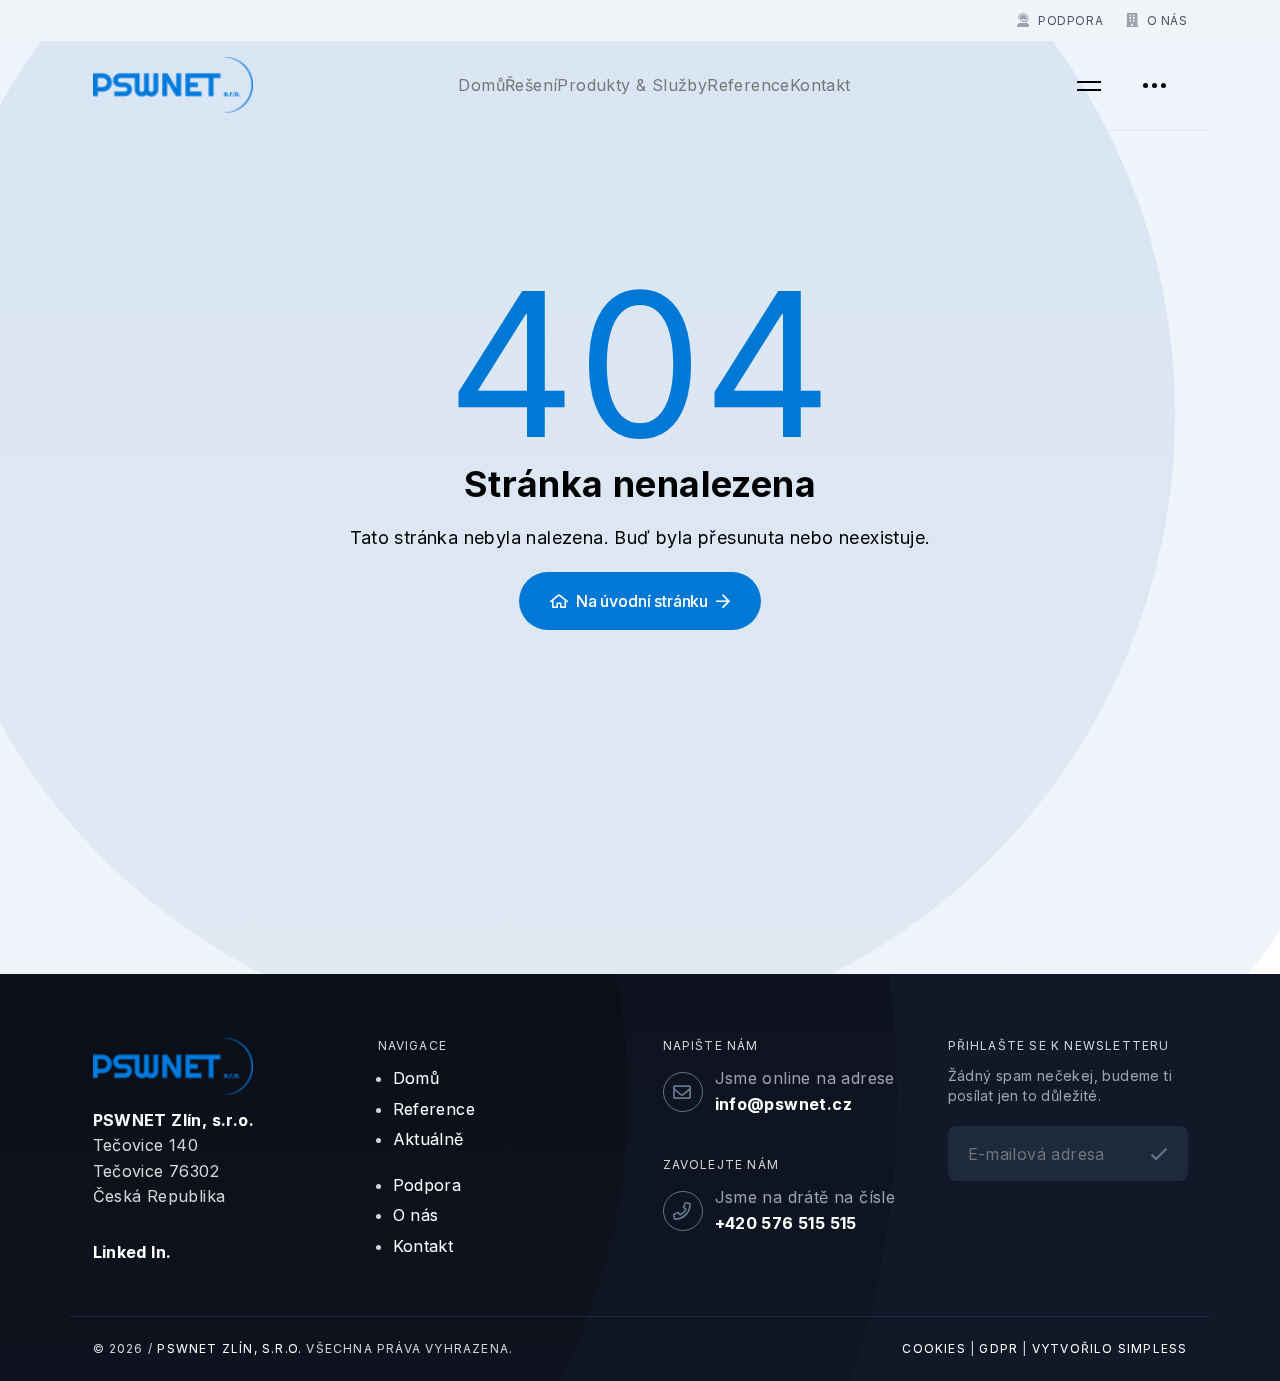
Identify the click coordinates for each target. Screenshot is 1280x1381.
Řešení (531, 85)
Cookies (933, 1348)
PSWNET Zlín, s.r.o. (229, 1348)
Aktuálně (428, 1139)
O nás (416, 1215)
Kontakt (820, 85)
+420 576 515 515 (786, 1223)
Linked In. (132, 1252)
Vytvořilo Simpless (1110, 1348)
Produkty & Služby (632, 85)
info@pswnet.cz (784, 1104)
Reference (748, 85)
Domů (481, 85)
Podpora (427, 1185)
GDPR (998, 1348)
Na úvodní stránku (642, 601)
